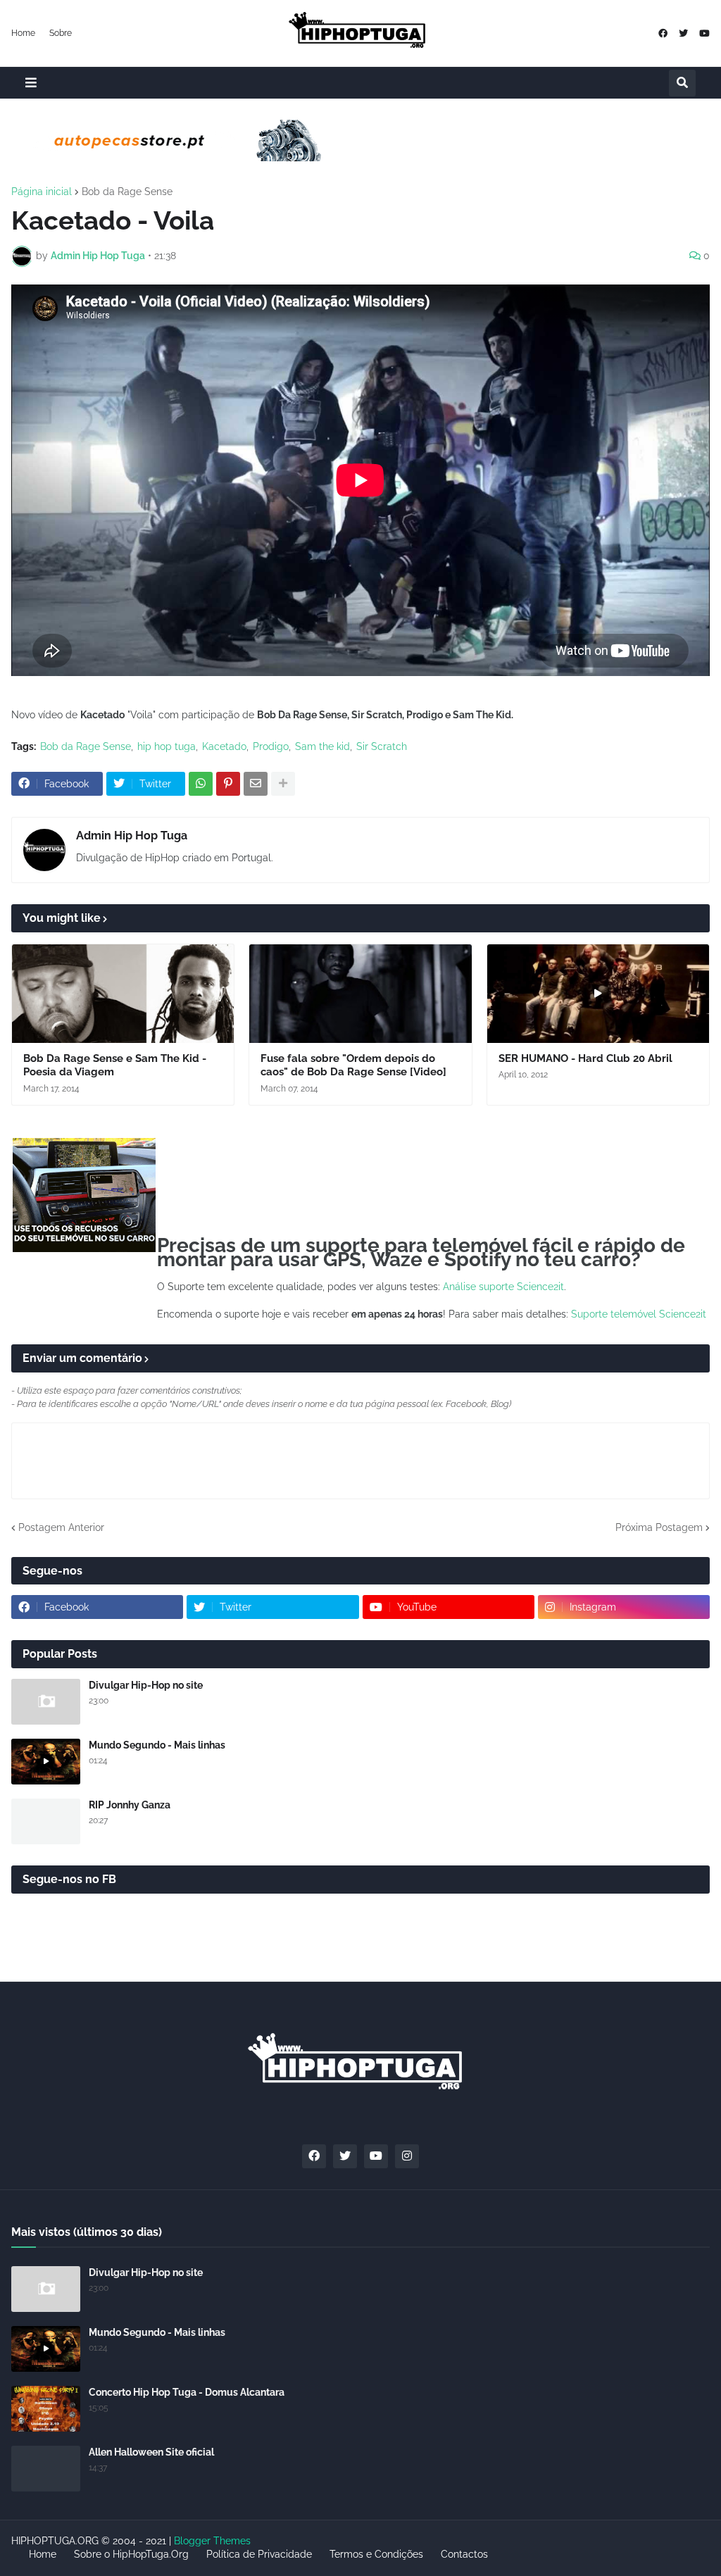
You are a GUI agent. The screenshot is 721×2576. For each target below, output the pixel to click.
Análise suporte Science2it (503, 1287)
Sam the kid (322, 746)
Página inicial (42, 192)
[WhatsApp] (201, 784)
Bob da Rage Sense (127, 192)
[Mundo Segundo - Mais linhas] (46, 1762)
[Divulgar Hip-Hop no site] (46, 1702)
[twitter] (683, 33)
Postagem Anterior (61, 1527)
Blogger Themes (212, 2541)
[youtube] (704, 33)
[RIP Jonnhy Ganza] (46, 1821)
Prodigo (271, 746)
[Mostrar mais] (283, 784)
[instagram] (407, 2156)
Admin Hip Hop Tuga (132, 836)
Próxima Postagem (659, 1527)
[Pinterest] (228, 784)
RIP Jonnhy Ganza (130, 1805)
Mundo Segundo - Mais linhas (157, 1745)
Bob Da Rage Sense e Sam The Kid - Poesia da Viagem (115, 1065)
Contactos (464, 2554)
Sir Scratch (382, 746)
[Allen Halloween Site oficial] (46, 2469)
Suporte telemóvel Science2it (639, 1314)
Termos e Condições (376, 2554)
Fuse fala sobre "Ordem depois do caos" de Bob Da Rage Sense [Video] (353, 1065)
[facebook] (663, 33)
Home (23, 33)
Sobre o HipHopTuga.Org (131, 2554)
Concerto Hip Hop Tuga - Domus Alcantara (187, 2392)
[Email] (256, 784)
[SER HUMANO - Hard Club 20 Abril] (598, 994)
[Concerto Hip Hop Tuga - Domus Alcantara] (46, 2409)
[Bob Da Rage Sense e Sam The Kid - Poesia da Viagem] (123, 994)
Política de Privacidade (259, 2554)
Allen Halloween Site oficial (151, 2452)
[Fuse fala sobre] (360, 994)
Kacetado (224, 746)
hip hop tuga (167, 746)
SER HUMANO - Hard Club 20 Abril (585, 1058)
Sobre (61, 33)
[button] (31, 83)
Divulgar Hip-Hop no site (146, 1685)
